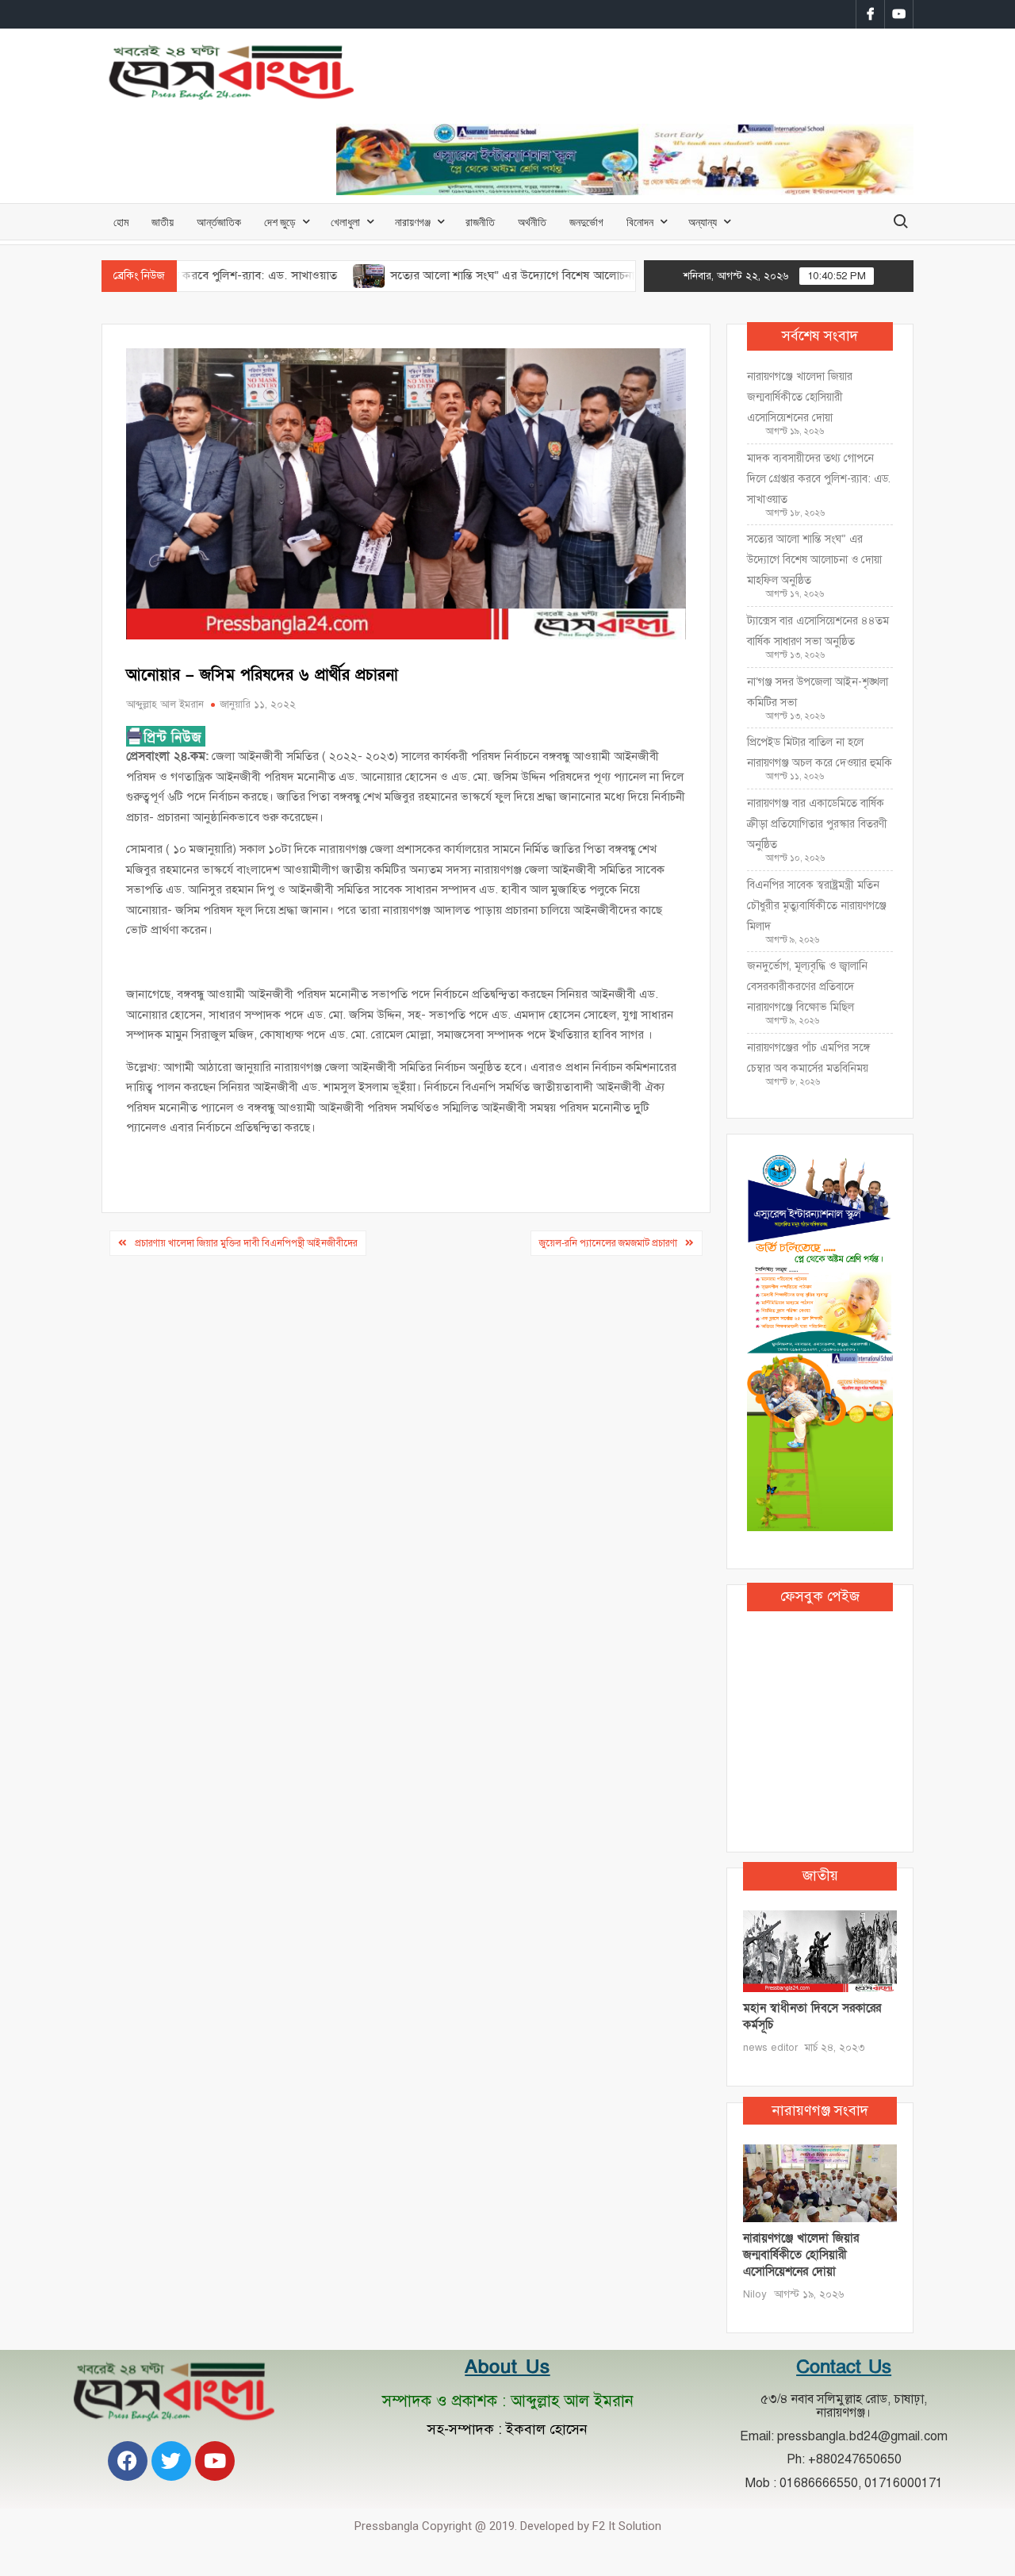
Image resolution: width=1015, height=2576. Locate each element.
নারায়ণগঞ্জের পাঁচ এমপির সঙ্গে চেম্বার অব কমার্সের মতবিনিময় (808, 1058)
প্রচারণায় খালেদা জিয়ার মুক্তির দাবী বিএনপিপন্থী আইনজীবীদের (246, 1243)
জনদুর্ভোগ (586, 222)
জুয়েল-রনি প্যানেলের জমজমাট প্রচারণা (608, 1243)
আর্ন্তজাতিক (219, 222)
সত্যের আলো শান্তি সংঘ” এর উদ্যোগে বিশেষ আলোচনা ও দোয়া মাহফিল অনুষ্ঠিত (504, 275)
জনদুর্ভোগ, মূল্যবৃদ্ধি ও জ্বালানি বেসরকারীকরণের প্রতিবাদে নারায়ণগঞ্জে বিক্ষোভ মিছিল (807, 987)
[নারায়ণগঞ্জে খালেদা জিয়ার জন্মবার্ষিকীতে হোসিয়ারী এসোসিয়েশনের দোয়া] (820, 2182)
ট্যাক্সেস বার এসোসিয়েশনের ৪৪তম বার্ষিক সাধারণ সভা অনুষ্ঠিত (818, 631)
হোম (121, 222)
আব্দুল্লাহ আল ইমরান (165, 704)
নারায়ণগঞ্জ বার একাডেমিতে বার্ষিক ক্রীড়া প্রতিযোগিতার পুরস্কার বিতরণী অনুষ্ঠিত (817, 824)
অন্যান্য (703, 222)
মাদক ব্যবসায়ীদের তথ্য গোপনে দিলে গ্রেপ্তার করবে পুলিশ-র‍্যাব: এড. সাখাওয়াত (819, 479)
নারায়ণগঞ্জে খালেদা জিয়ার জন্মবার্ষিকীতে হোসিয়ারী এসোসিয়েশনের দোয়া (800, 397)
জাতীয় (163, 222)
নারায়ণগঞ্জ (413, 222)
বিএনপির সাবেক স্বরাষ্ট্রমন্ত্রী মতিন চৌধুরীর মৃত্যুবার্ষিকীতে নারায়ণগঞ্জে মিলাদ (817, 906)
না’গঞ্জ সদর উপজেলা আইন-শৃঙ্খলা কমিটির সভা (818, 692)
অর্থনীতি (532, 222)
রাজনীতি (480, 222)
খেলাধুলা (345, 222)
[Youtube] (215, 2461)
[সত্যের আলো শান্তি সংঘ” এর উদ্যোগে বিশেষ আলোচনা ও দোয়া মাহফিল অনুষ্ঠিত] (305, 275)
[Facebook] (128, 2461)
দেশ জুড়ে (280, 222)
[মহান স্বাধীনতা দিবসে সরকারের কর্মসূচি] (820, 1950)
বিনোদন (640, 222)
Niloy (755, 2294)
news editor (770, 2048)
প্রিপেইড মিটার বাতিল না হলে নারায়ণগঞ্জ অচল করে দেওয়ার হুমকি (820, 752)
